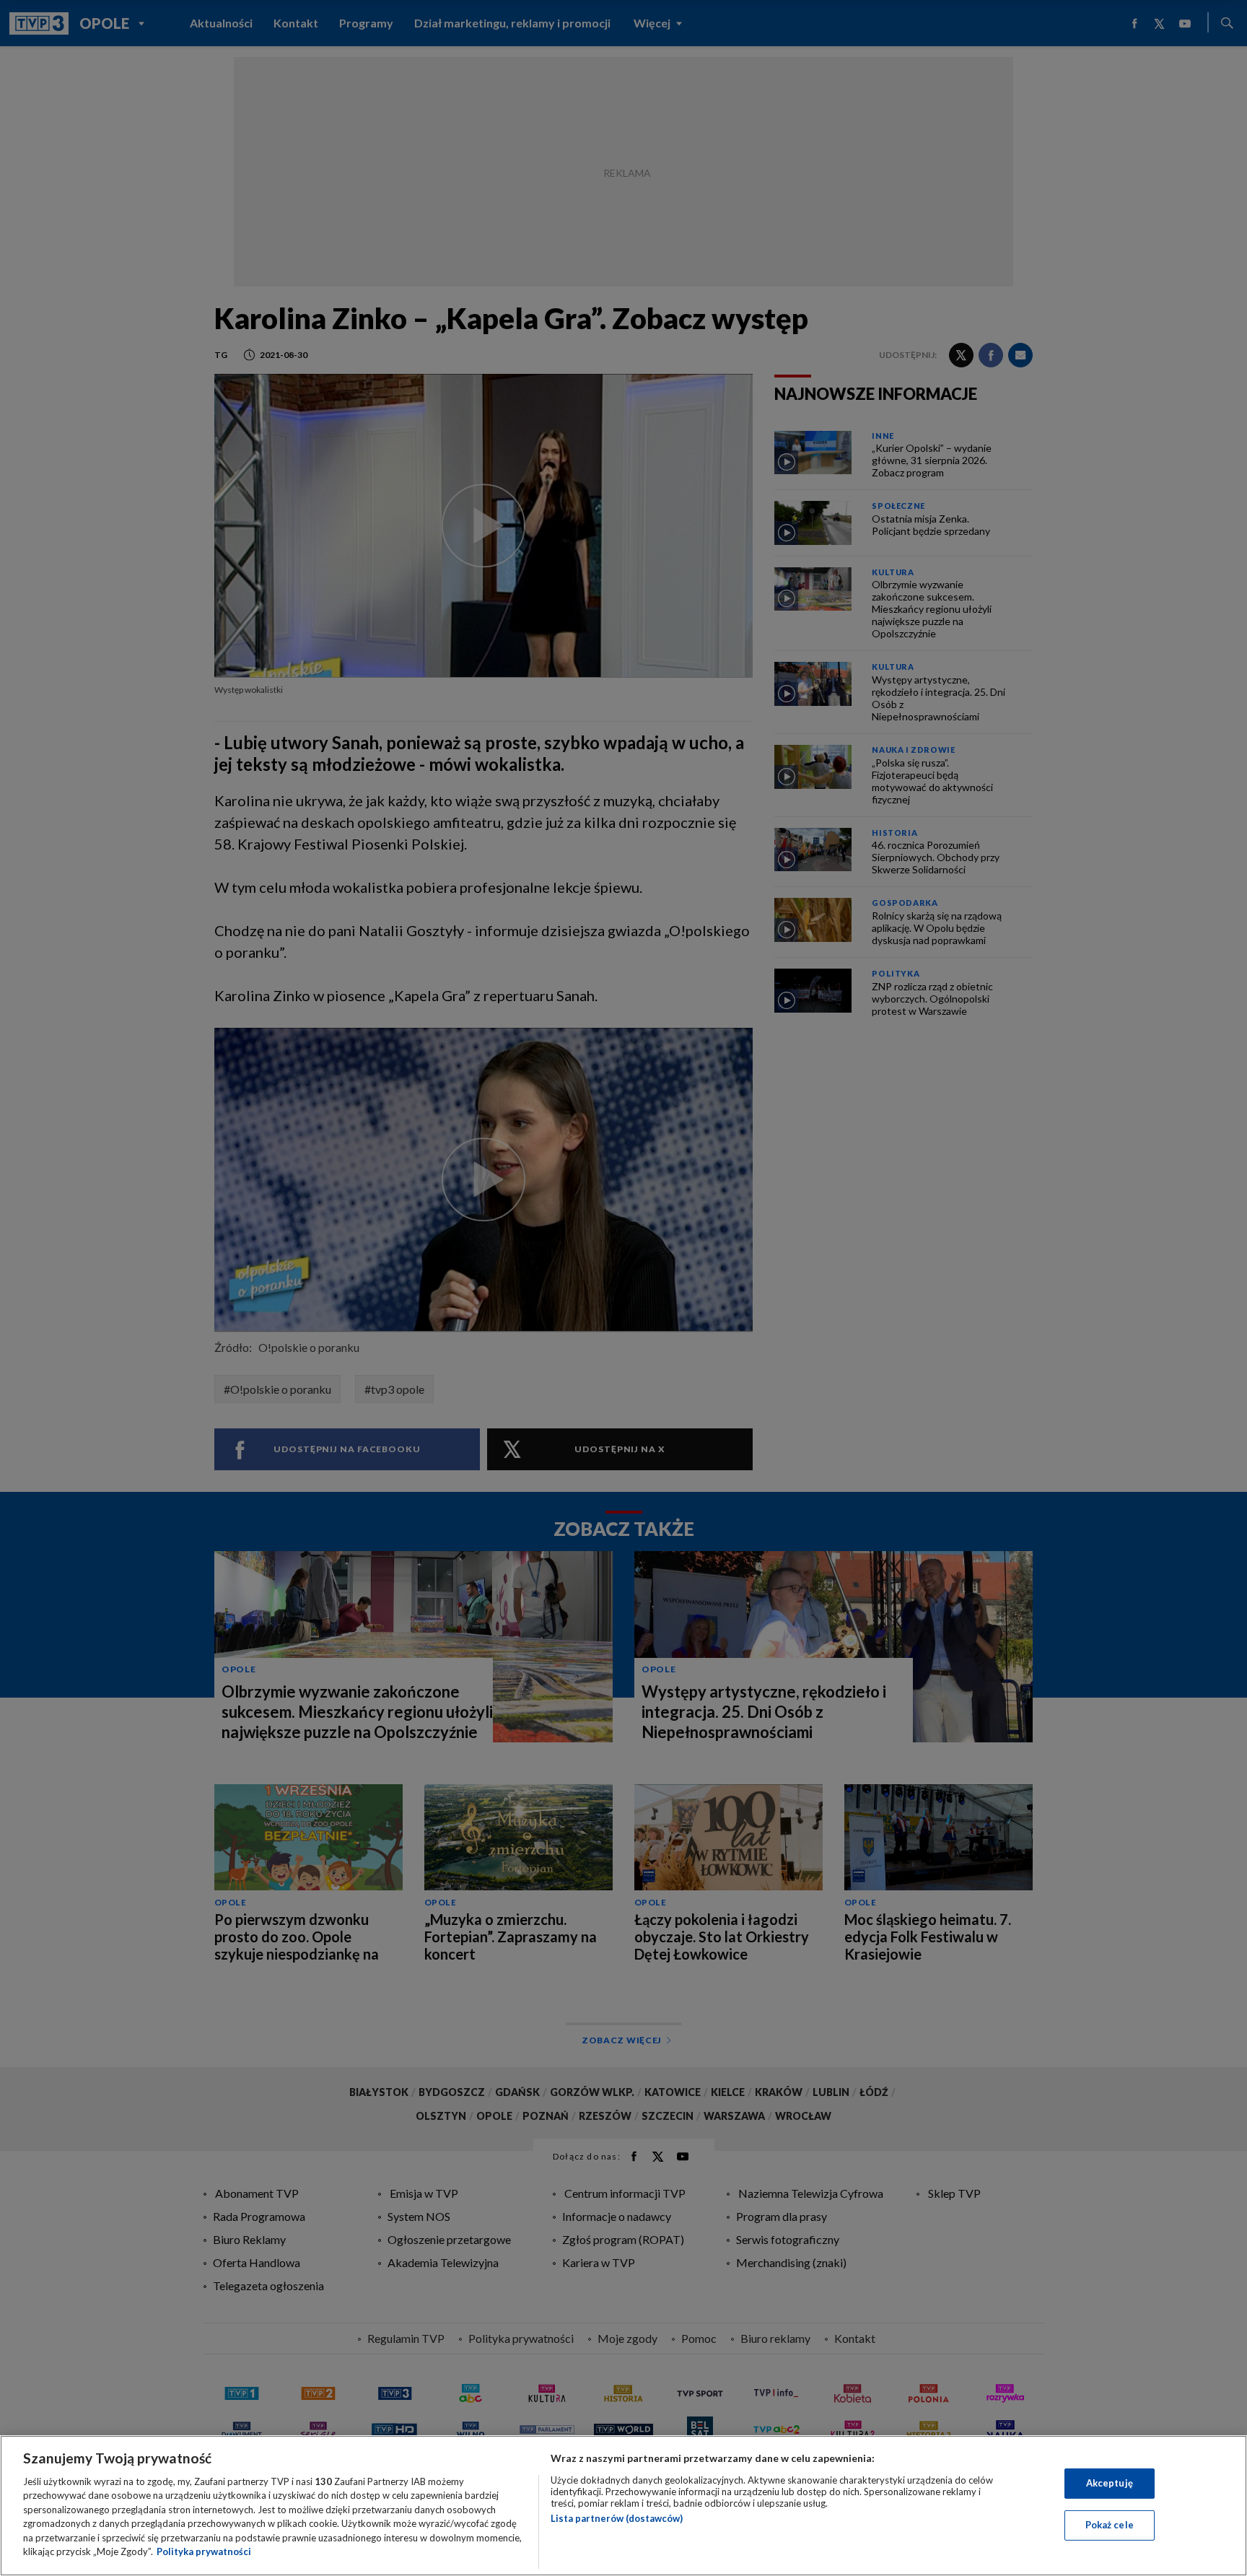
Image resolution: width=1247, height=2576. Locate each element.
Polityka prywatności (204, 2551)
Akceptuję (1110, 2483)
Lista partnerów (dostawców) (617, 2518)
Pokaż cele (1110, 2525)
